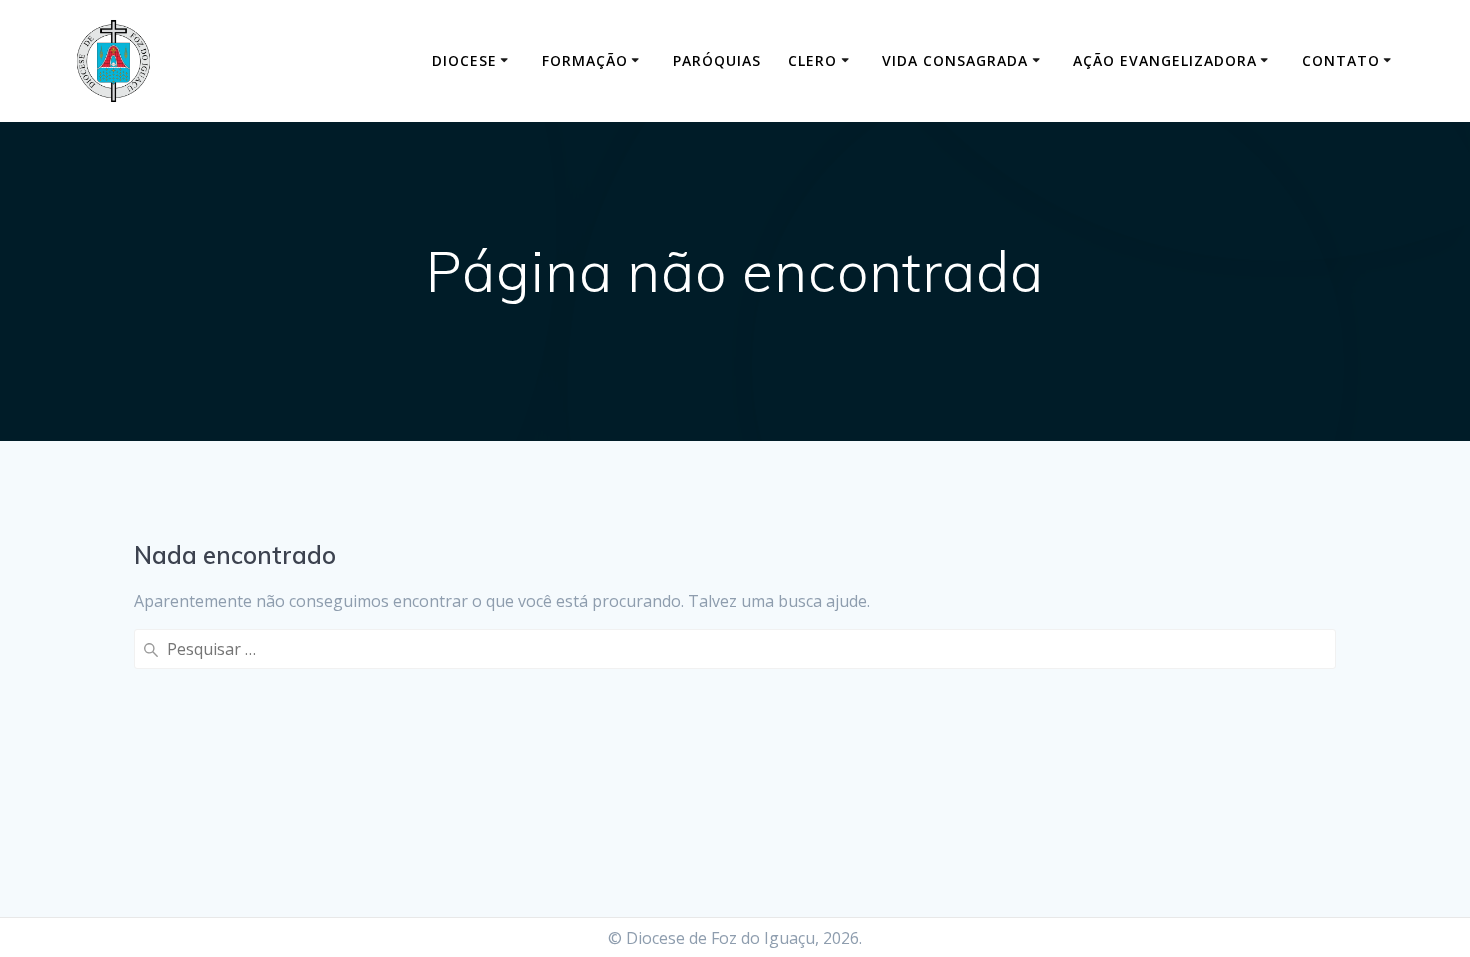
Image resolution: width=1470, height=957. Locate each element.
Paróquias (717, 60)
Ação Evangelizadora (1165, 60)
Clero (812, 60)
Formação (585, 60)
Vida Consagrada (955, 60)
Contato (1341, 60)
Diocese (464, 60)
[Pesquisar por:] (735, 649)
